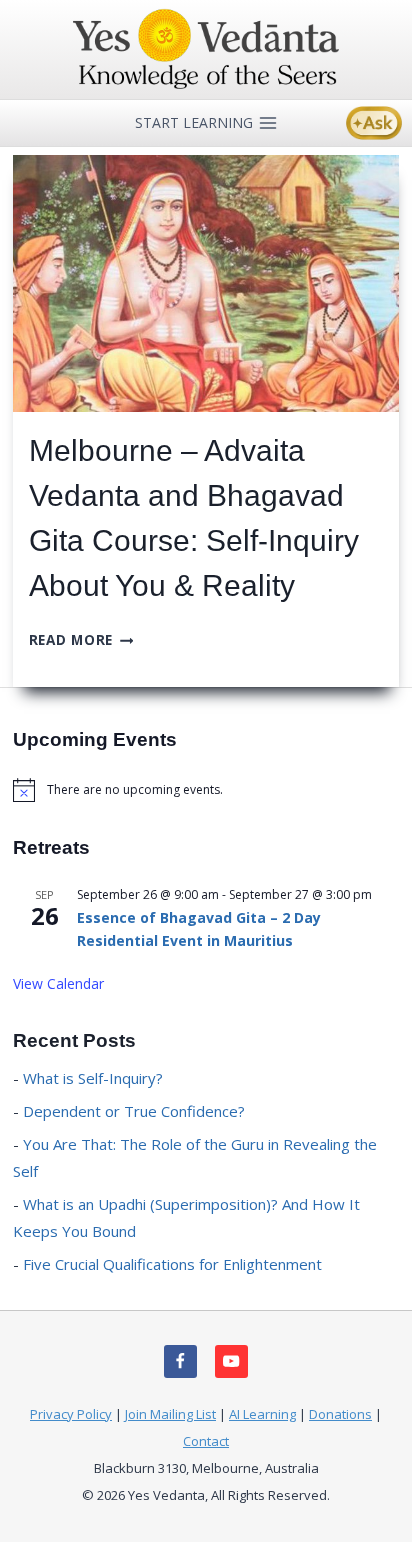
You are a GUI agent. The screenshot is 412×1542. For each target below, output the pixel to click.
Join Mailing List (170, 1414)
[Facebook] (180, 1361)
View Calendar (58, 983)
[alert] (206, 790)
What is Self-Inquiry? (93, 1078)
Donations (340, 1414)
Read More (81, 639)
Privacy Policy (71, 1414)
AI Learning (262, 1414)
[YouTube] (231, 1361)
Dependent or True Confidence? (134, 1111)
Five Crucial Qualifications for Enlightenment (172, 1264)
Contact (206, 1441)
